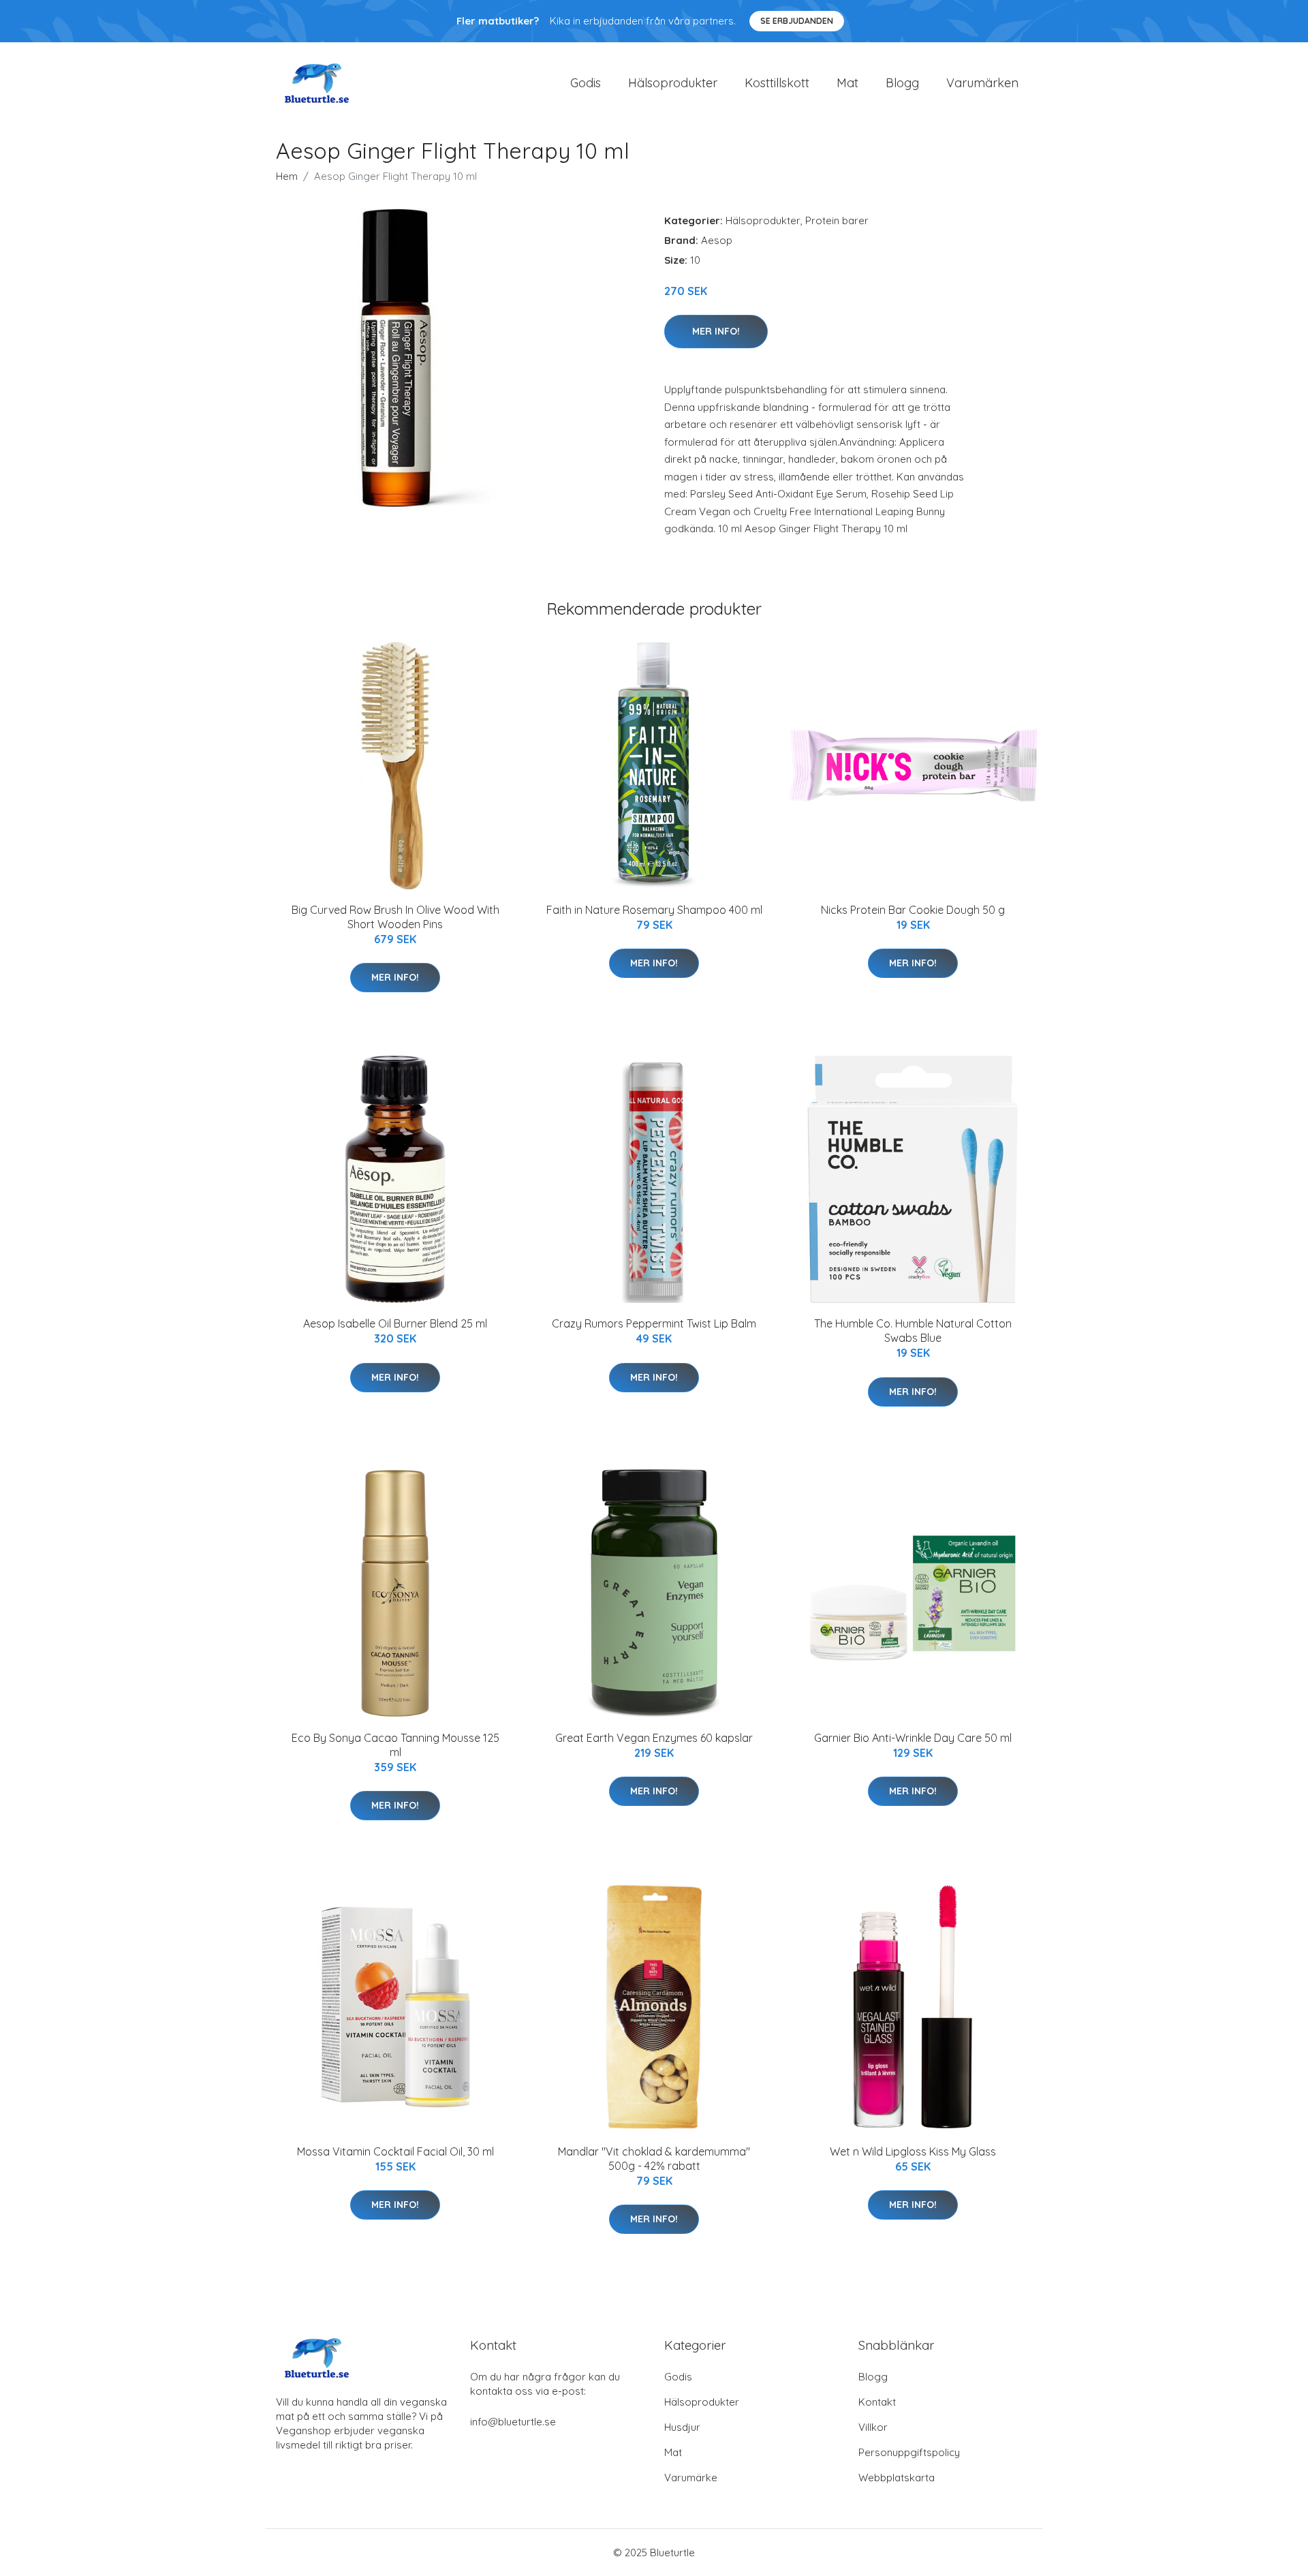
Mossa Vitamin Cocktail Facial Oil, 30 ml (395, 2151)
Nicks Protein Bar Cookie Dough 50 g (913, 910)
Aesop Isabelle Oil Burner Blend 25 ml (395, 1323)
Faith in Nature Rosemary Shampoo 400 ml (654, 910)
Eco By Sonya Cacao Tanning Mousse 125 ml (395, 1745)
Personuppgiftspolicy (909, 2452)
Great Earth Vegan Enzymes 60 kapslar (654, 1738)
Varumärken (982, 83)
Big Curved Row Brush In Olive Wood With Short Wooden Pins (395, 917)
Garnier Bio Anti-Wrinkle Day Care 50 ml (913, 1738)
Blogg (902, 83)
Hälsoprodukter (673, 83)
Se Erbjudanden (797, 21)
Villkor (873, 2427)
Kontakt (877, 2402)
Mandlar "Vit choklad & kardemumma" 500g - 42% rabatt (654, 2159)
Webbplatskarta (897, 2478)
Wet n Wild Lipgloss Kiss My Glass (913, 2151)
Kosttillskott (777, 83)
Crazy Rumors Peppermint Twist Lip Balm (654, 1323)
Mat (847, 83)
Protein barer (837, 220)
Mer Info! (716, 331)
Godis (586, 83)
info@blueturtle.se (513, 2422)
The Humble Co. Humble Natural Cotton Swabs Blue (913, 1331)
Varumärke (691, 2478)
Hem (287, 176)
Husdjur (682, 2427)
